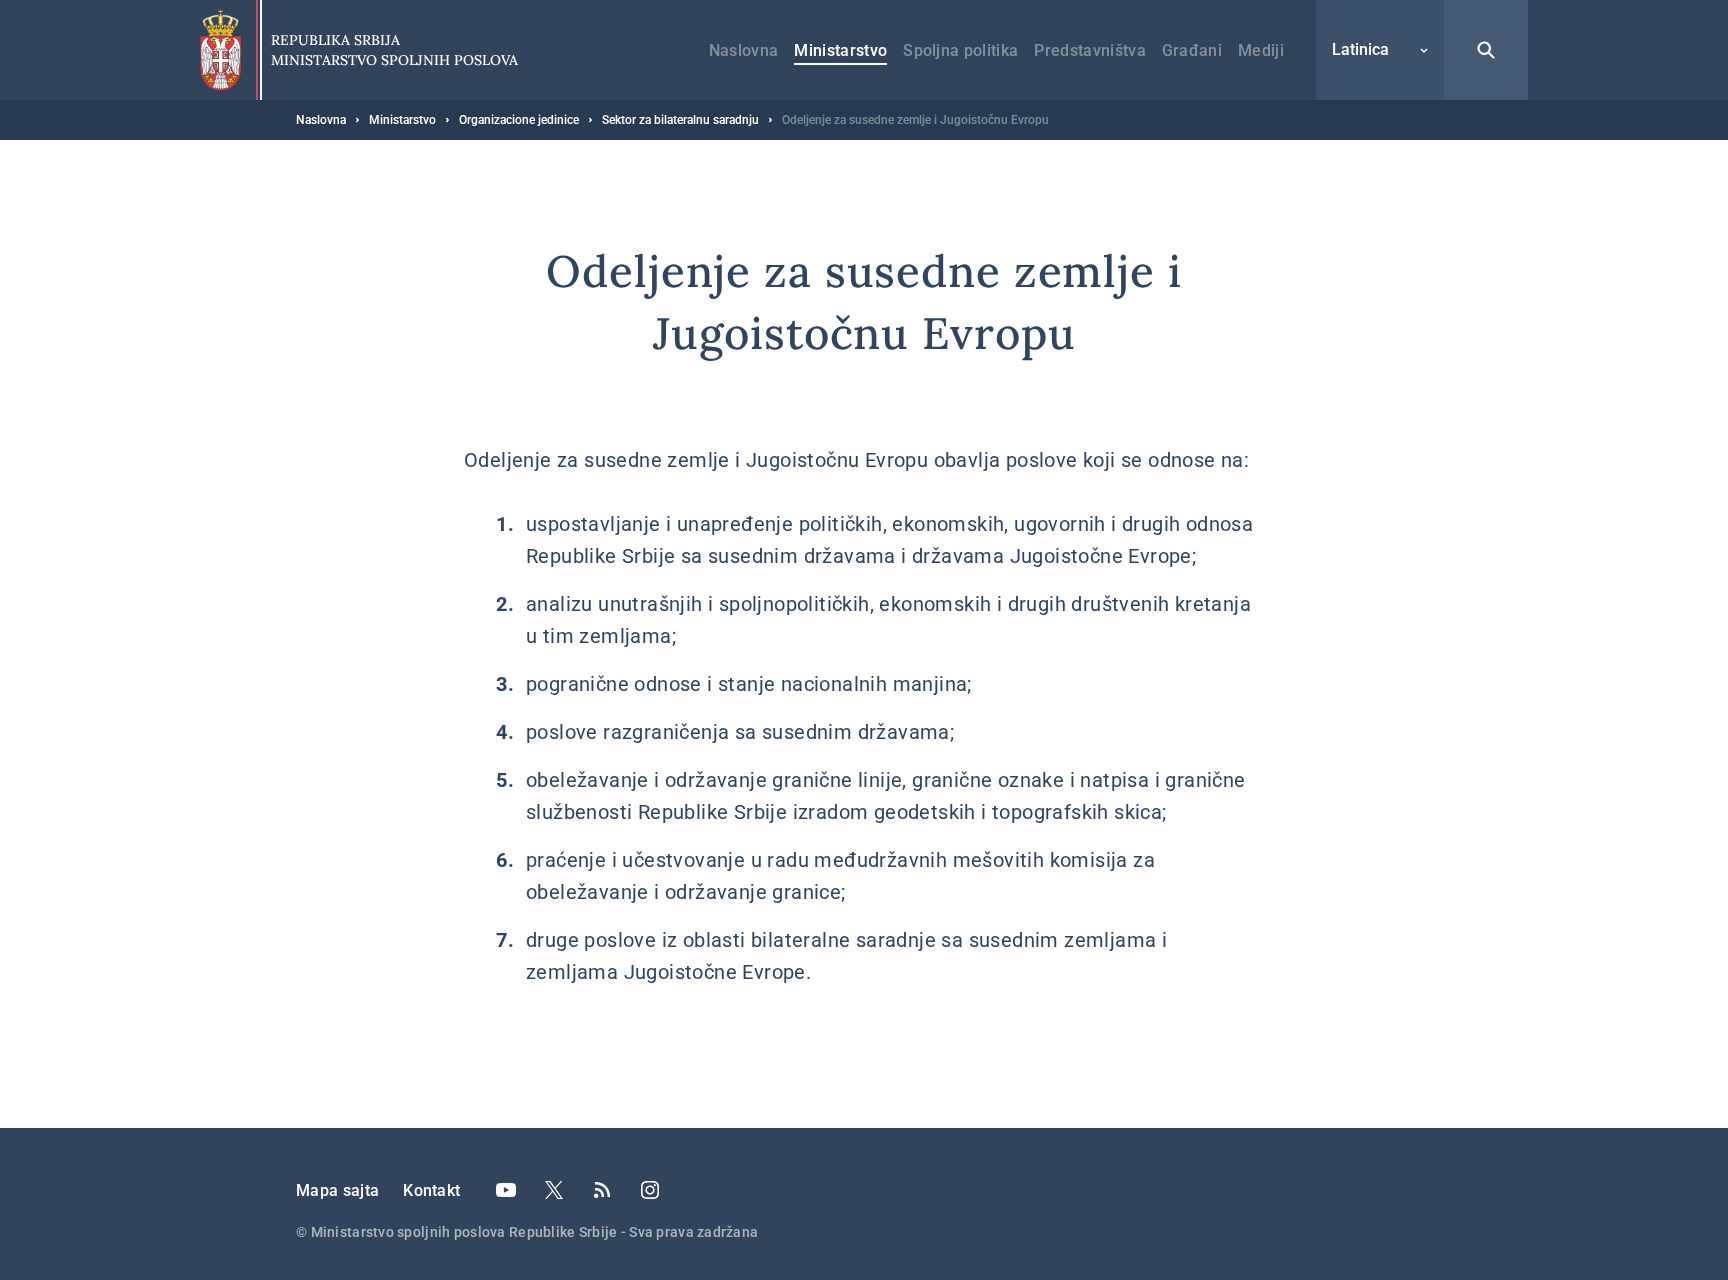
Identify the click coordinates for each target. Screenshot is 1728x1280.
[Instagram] (650, 1190)
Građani (1192, 50)
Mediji (1261, 50)
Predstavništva (1089, 50)
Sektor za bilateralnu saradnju (680, 120)
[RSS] (602, 1190)
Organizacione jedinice (519, 120)
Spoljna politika (960, 50)
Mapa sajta (337, 1190)
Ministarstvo (840, 50)
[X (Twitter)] (554, 1190)
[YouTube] (506, 1190)
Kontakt (431, 1190)
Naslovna (744, 50)
